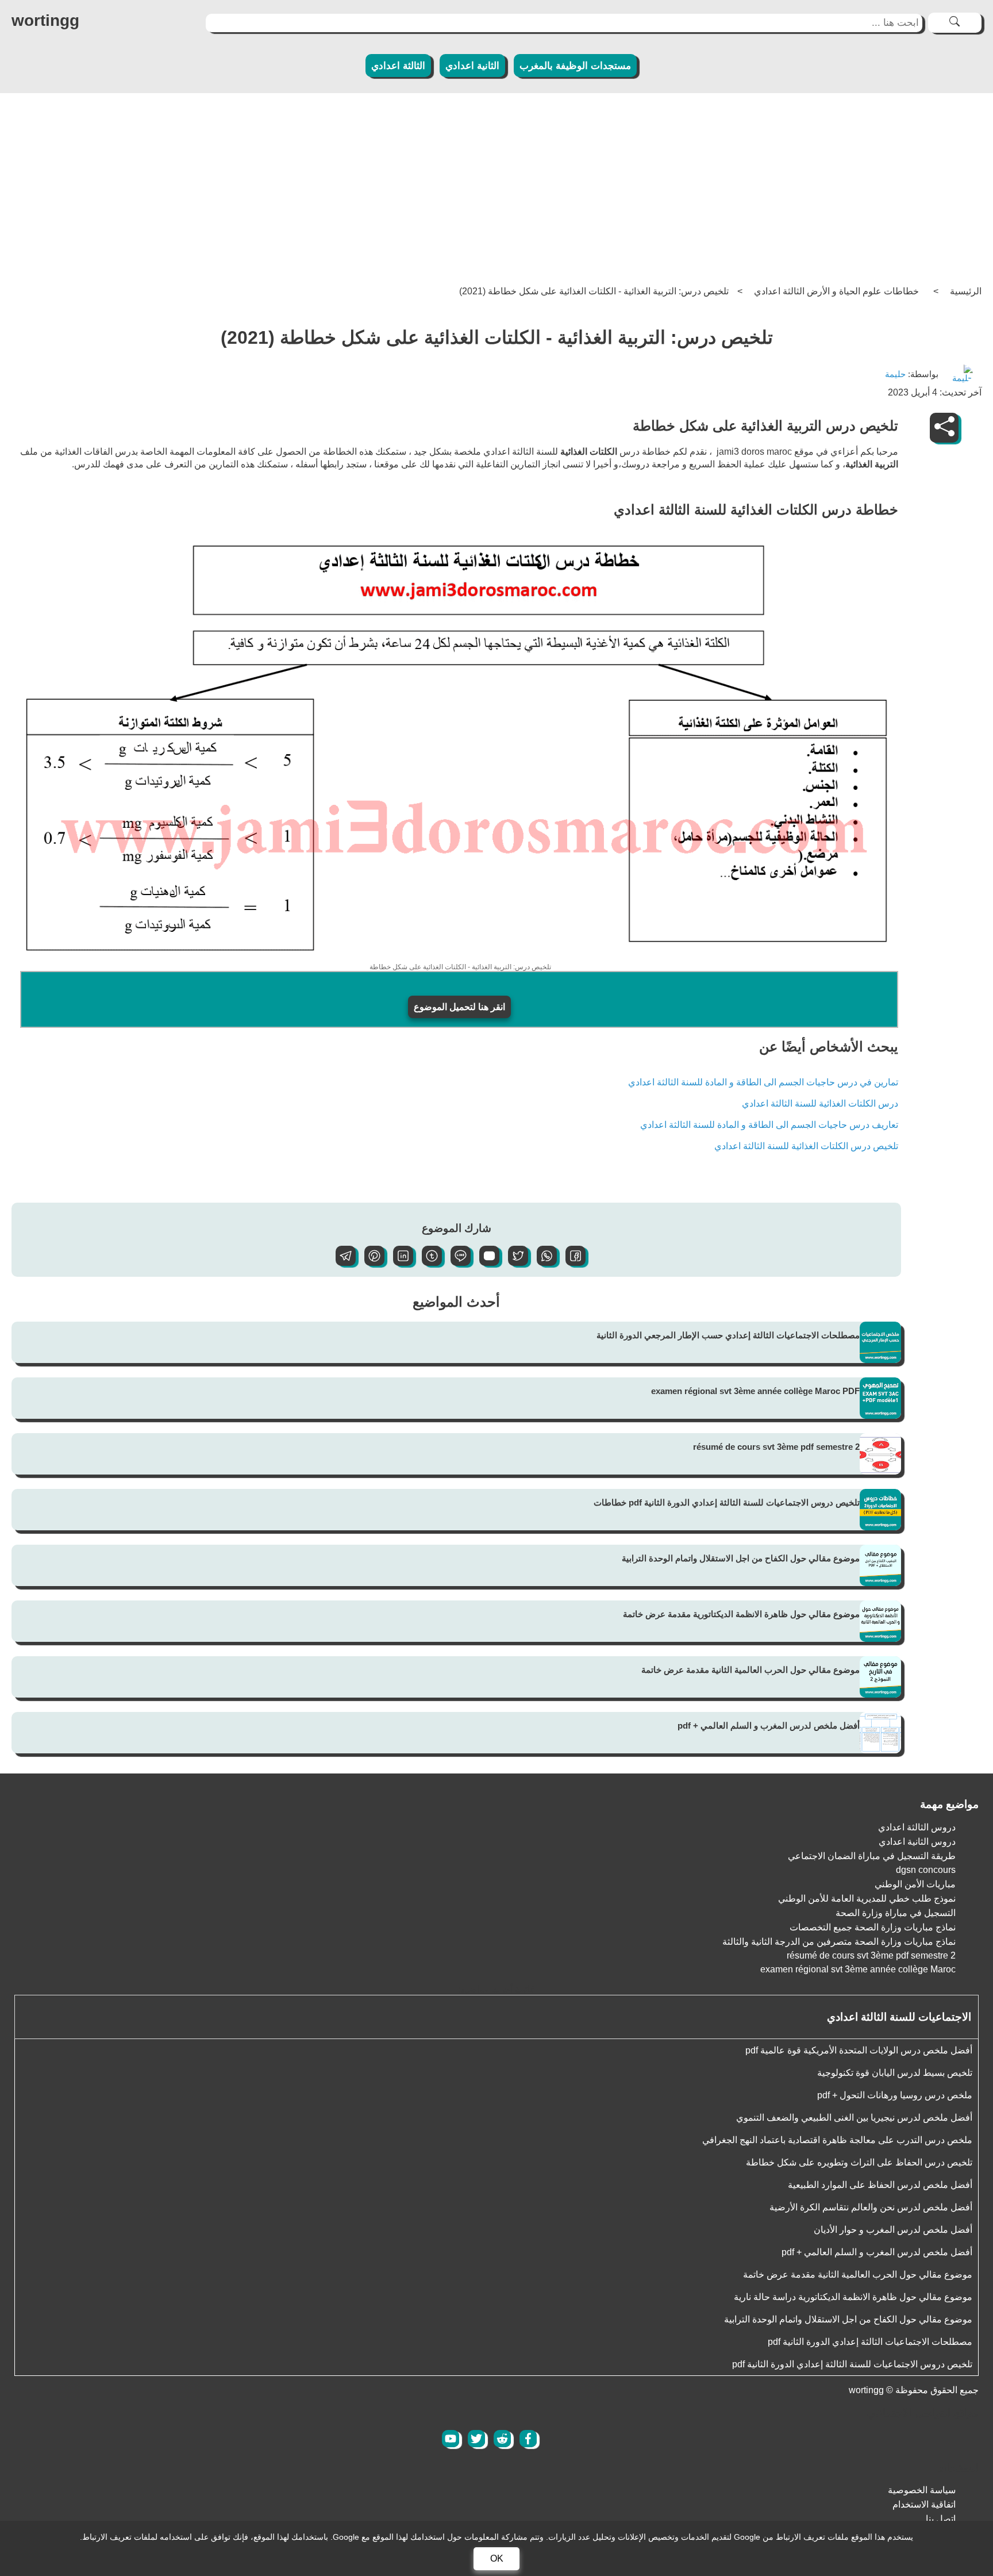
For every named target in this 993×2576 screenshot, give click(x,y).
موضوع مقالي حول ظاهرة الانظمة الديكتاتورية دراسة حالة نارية (853, 2297)
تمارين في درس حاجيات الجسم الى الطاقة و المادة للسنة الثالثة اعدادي (763, 1082)
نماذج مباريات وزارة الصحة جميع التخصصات (873, 1927)
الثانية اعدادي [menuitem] (472, 66)
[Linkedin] (399, 1263)
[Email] (485, 1263)
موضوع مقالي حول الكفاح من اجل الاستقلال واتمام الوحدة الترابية (741, 1558)
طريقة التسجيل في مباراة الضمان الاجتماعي (872, 1856)
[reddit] (502, 2439)
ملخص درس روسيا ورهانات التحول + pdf (895, 2095)
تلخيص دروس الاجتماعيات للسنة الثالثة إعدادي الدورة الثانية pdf (852, 2364)
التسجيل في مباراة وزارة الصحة (896, 1913)
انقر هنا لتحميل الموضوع (459, 1007)
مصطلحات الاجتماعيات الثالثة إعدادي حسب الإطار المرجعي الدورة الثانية (728, 1335)
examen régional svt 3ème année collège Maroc (858, 1969)
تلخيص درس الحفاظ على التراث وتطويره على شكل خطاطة (859, 2162)
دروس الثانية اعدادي (917, 1842)
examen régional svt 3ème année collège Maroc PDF (755, 1391)
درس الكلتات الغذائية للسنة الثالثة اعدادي (820, 1103)
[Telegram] (341, 1263)
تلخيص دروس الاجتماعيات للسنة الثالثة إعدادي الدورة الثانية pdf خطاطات (727, 1502)
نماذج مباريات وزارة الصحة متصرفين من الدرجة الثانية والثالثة (839, 1942)
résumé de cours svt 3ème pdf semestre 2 (776, 1447)
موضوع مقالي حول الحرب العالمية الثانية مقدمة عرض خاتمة (750, 1670)
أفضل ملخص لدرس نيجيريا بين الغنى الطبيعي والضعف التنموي (854, 2118)
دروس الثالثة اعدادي (917, 1827)
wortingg (45, 20)
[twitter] (476, 2439)
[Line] (456, 1263)
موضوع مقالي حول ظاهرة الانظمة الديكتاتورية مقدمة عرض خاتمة (741, 1614)
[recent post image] (880, 1342)
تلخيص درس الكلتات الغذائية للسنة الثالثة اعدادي (806, 1146)
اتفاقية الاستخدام (924, 2504)
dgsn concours (926, 1870)
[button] (571, 1263)
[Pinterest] (370, 1263)
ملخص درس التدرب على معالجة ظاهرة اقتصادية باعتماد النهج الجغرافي (837, 2140)
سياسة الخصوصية (922, 2490)
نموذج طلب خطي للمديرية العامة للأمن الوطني (867, 1899)
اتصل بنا (941, 2519)
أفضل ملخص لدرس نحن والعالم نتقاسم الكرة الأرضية (871, 2207)
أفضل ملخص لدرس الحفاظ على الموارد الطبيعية (880, 2185)
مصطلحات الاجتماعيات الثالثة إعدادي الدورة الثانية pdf (870, 2342)
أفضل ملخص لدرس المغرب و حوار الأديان (893, 2230)
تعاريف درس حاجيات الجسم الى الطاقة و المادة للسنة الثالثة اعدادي (769, 1125)
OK (497, 2558)
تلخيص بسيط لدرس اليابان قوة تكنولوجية (895, 2073)
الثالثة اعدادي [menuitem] (398, 66)
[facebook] (528, 2439)
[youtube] (451, 2439)
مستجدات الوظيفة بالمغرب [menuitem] (575, 66)
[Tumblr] (428, 1263)
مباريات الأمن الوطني (915, 1884)
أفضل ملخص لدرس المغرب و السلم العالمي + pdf (769, 1725)
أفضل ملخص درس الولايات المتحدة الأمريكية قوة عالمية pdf (859, 2050)
